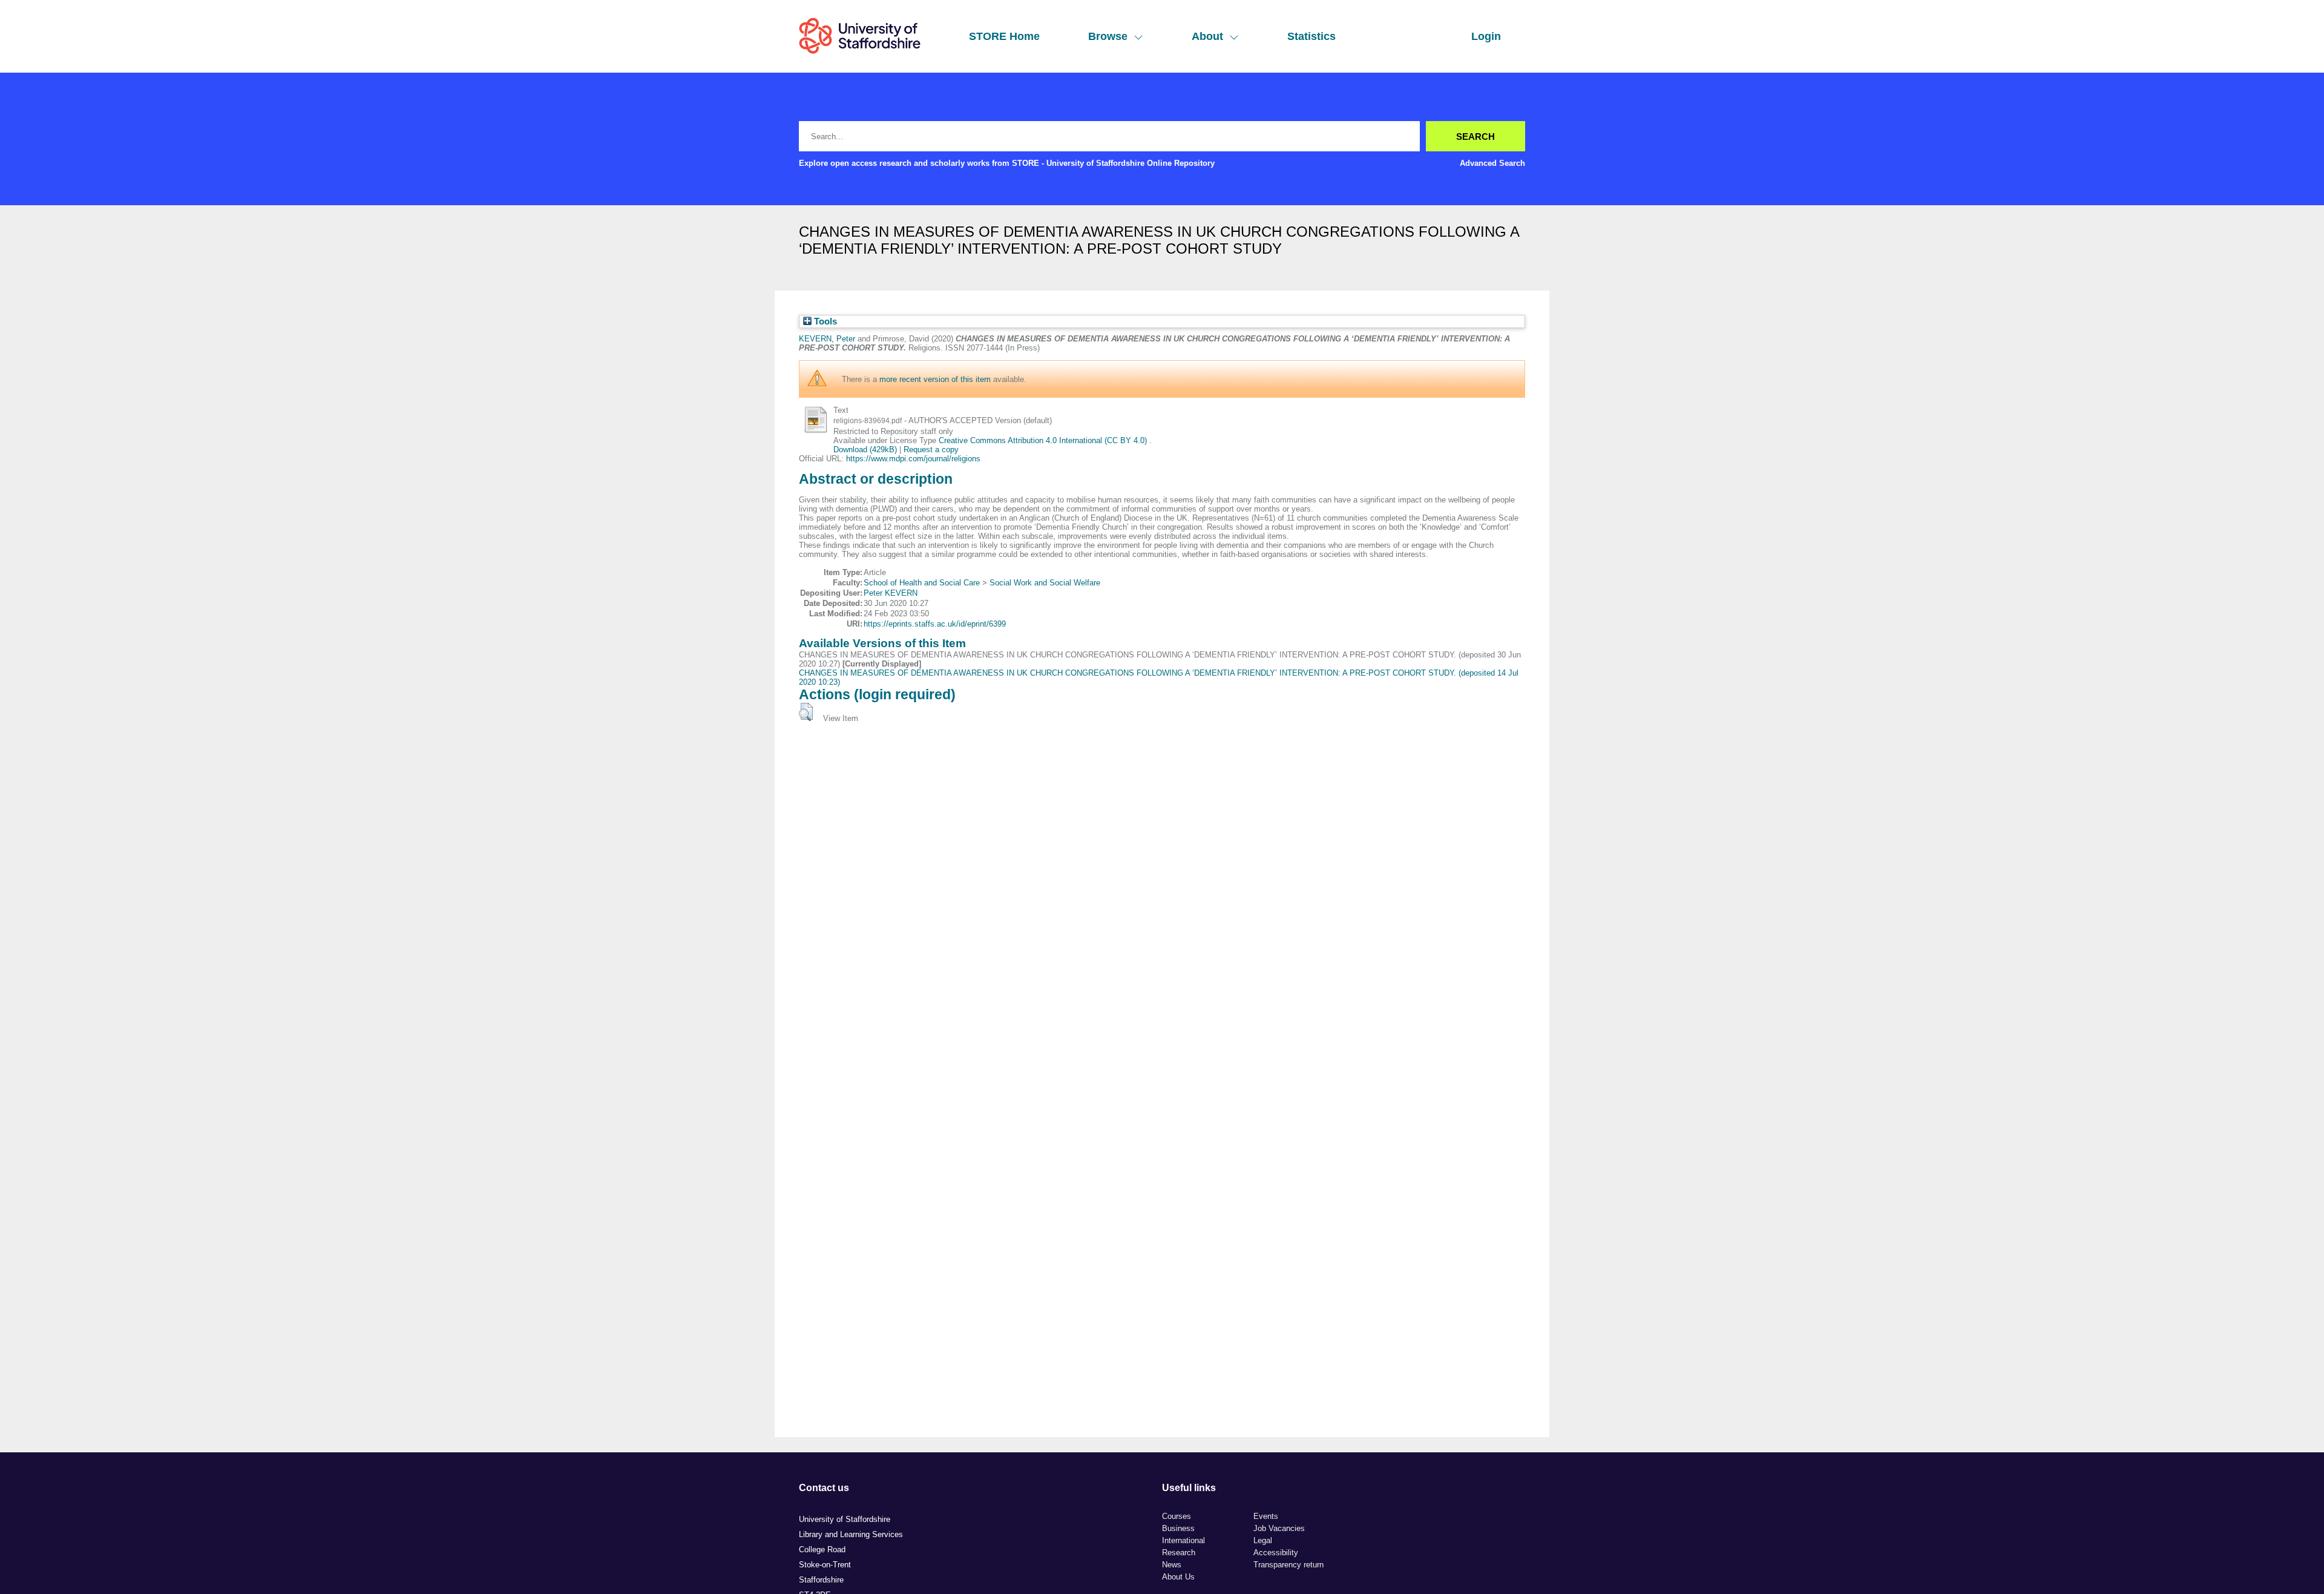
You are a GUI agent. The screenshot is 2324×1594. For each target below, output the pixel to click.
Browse (1108, 36)
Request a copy (931, 450)
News (1172, 1565)
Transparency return (1288, 1565)
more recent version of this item (935, 379)
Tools (824, 321)
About (1207, 36)
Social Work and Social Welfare (1045, 583)
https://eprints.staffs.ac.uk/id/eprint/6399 (935, 624)
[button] (806, 712)
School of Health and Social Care (922, 583)
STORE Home (1004, 36)
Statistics (1311, 36)
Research (1179, 1553)
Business (1178, 1528)
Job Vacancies (1279, 1528)
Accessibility (1276, 1553)
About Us (1178, 1577)
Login (1486, 36)
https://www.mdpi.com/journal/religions (913, 459)
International (1183, 1540)
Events (1266, 1516)
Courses (1177, 1516)
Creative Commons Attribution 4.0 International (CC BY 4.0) (1044, 440)
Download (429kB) (865, 450)
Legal (1263, 1540)
